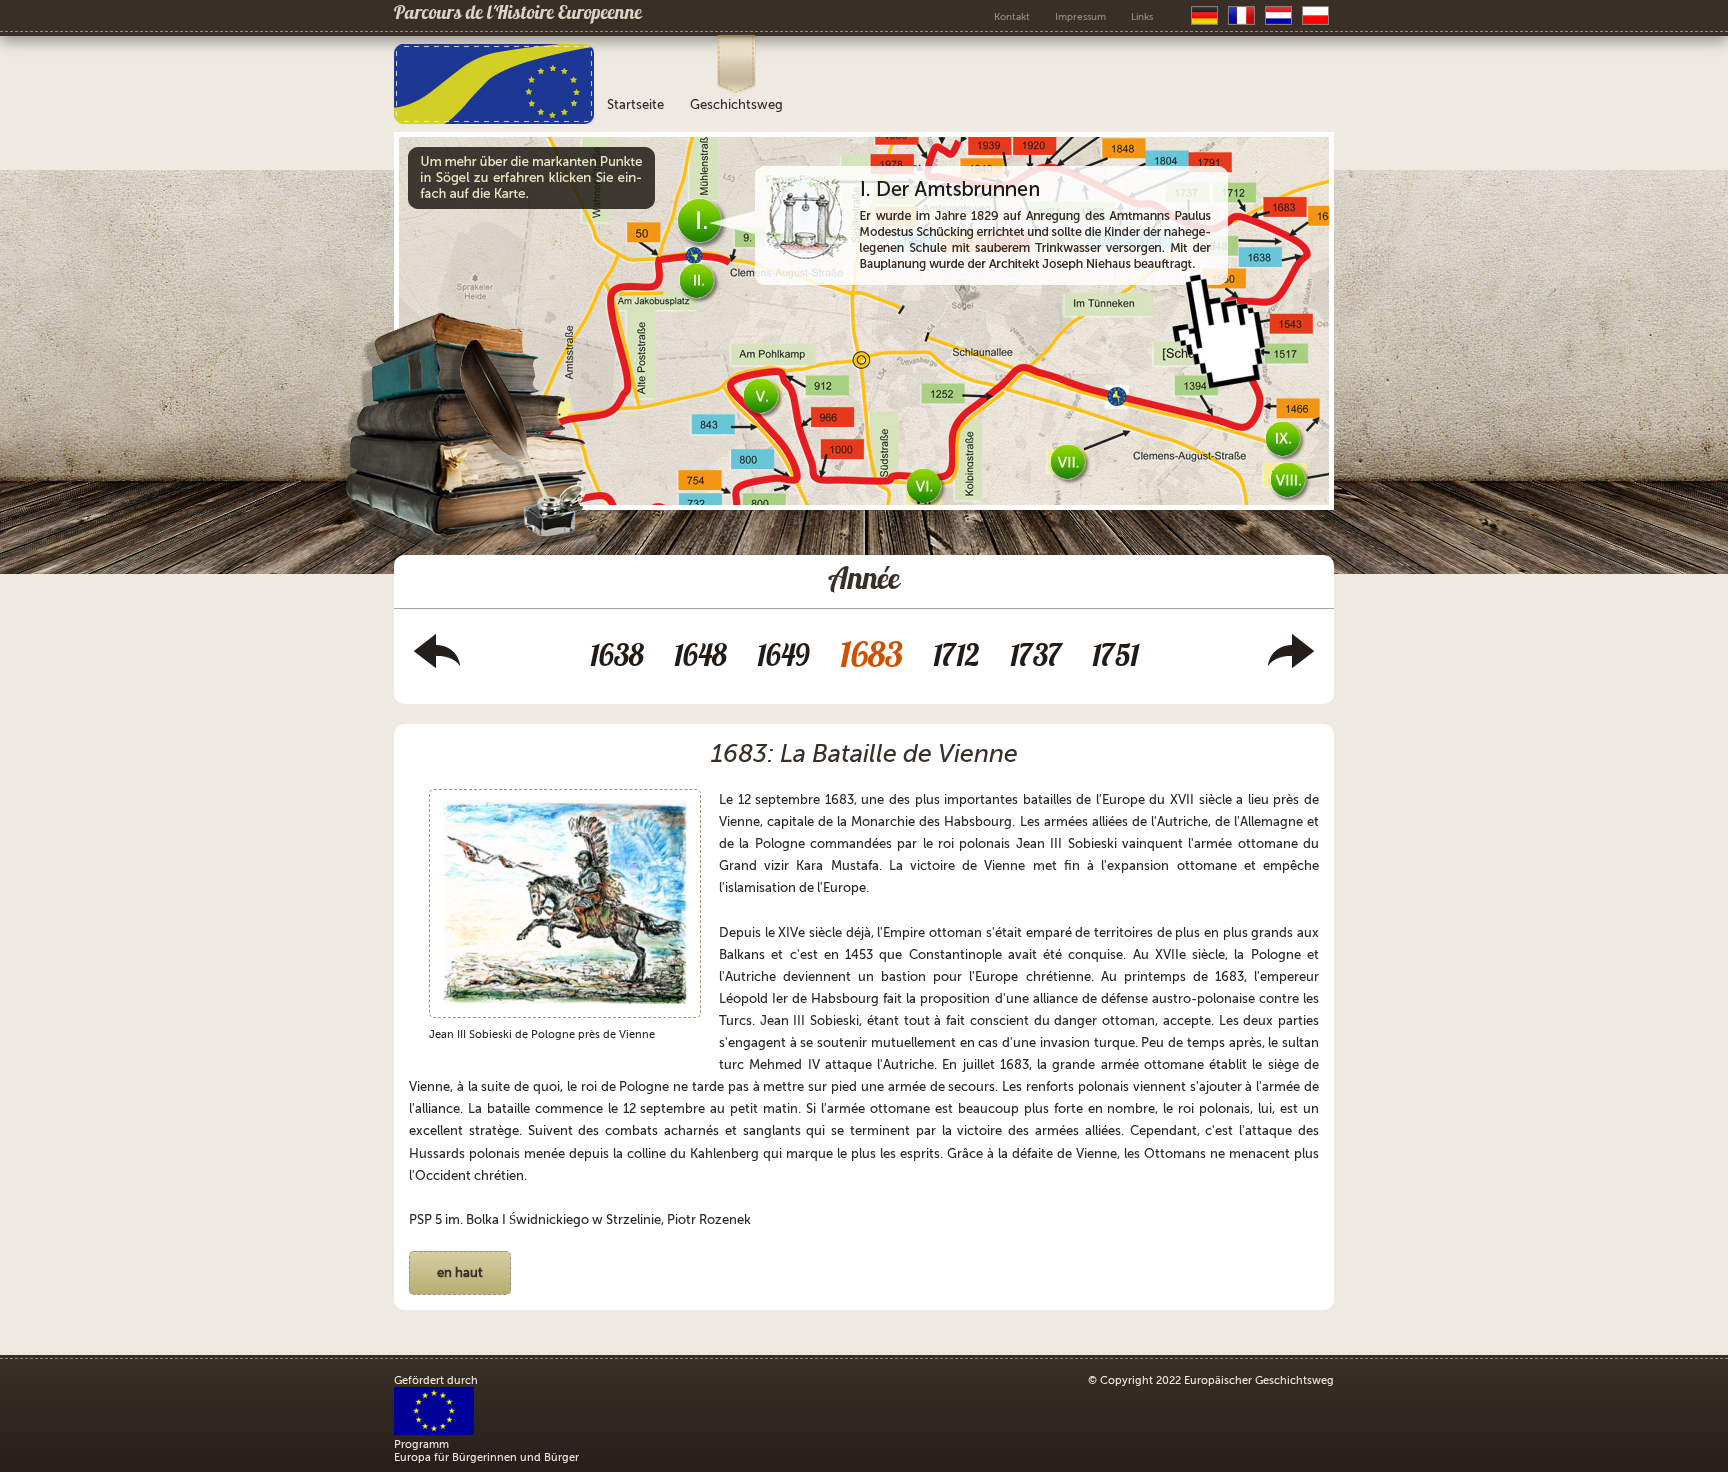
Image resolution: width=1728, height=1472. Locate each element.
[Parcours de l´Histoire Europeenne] (494, 119)
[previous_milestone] (437, 664)
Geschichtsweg (736, 104)
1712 (956, 658)
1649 (783, 658)
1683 (871, 658)
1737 (1036, 658)
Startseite (635, 104)
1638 (617, 658)
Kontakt (1012, 16)
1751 (1115, 658)
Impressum (1080, 16)
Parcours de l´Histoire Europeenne (518, 14)
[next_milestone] (1291, 664)
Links (1142, 16)
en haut (460, 1272)
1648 (700, 658)
